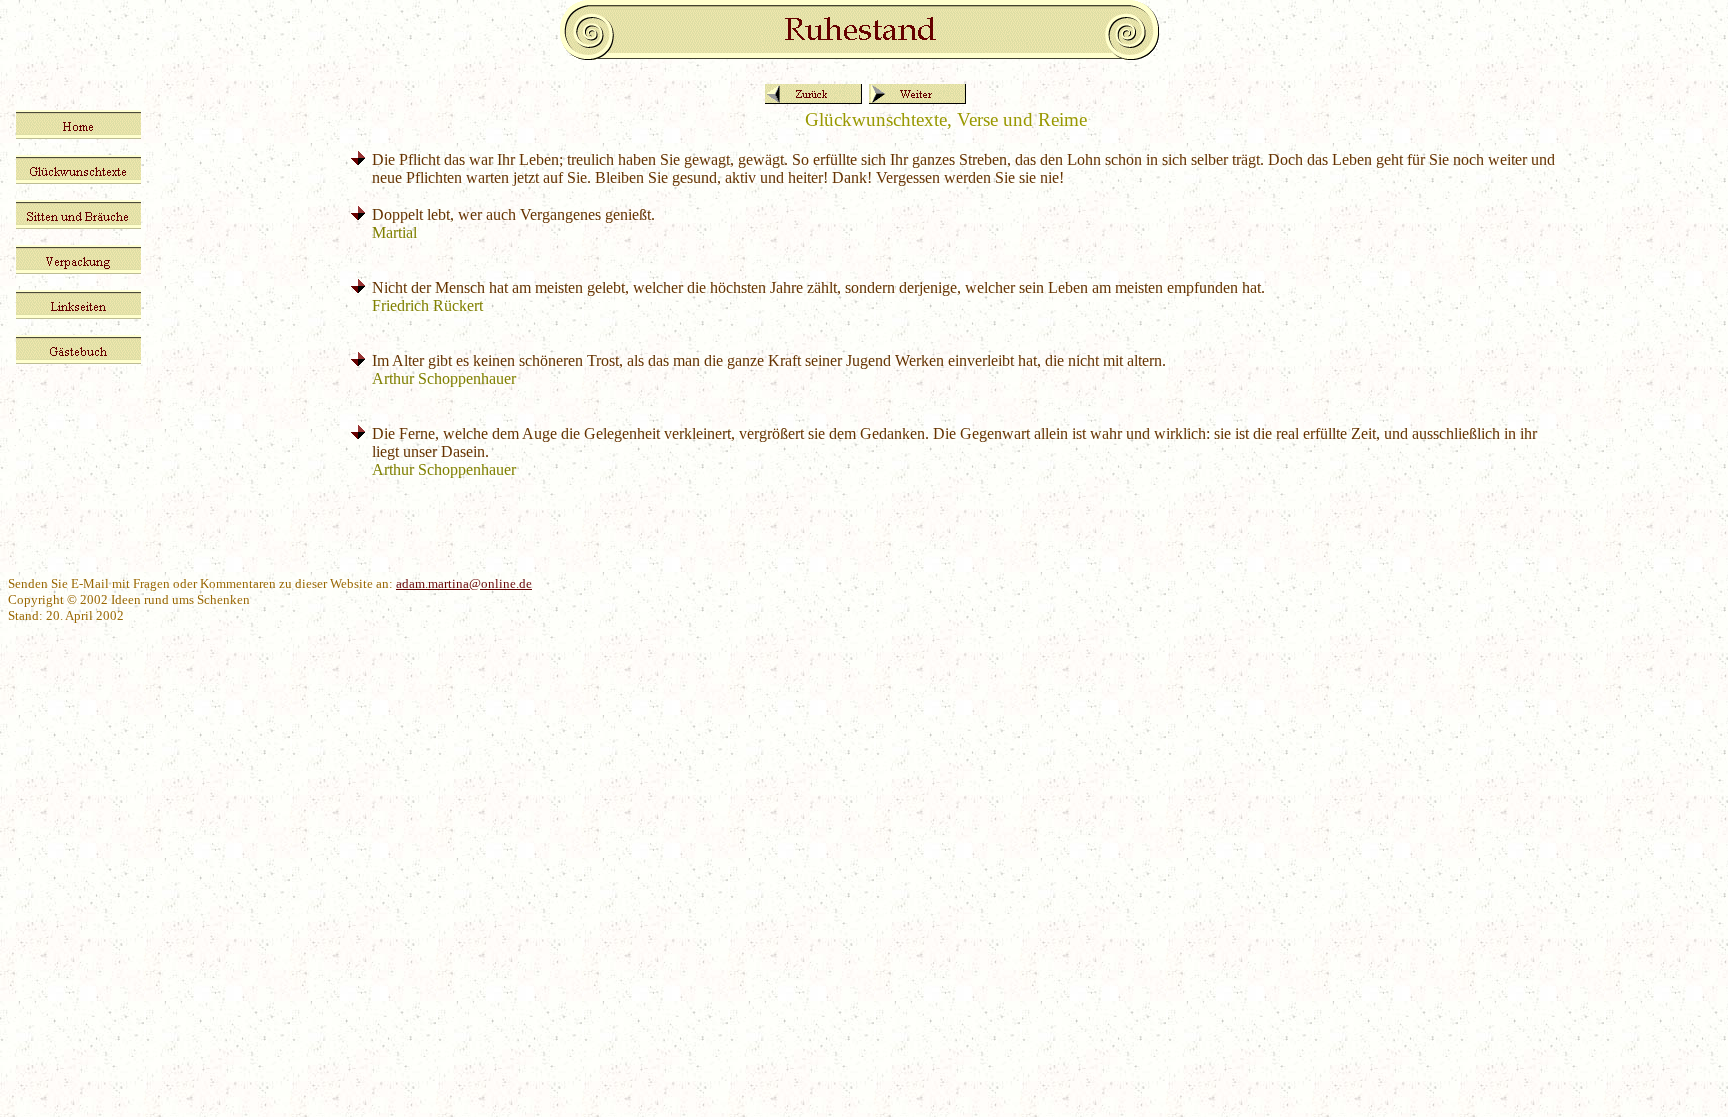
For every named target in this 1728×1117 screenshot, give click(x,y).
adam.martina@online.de (464, 583)
